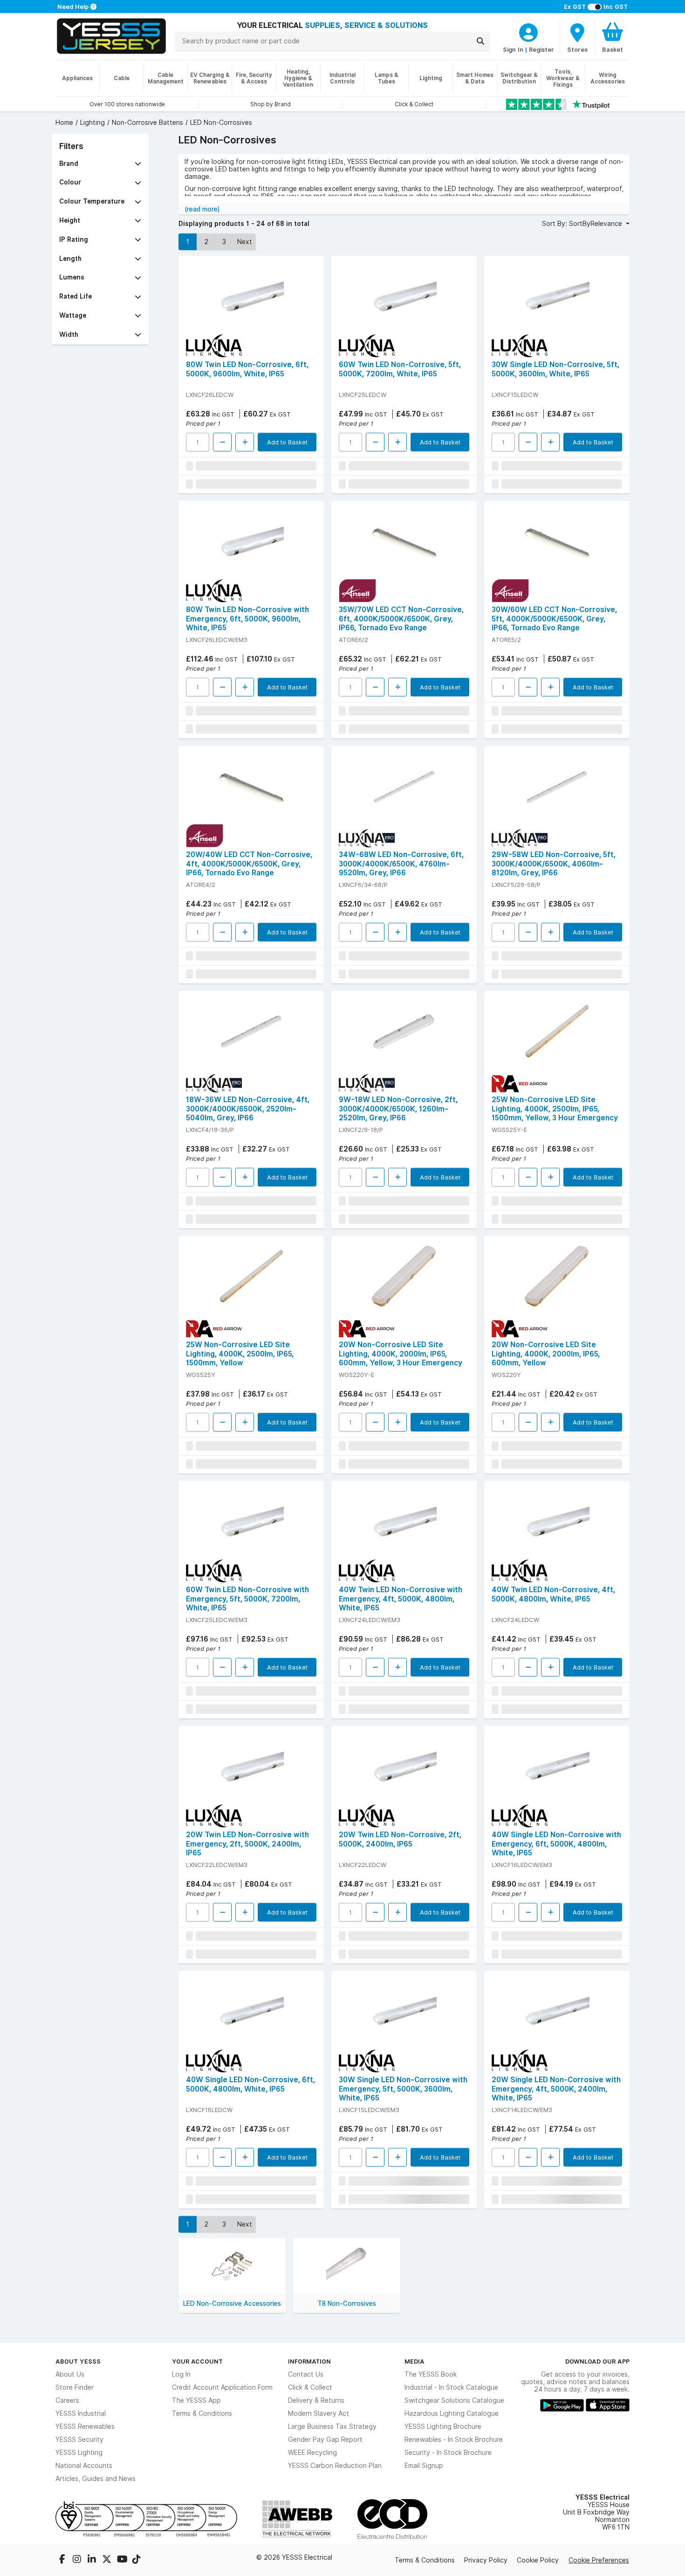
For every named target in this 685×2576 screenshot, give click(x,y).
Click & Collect (310, 2387)
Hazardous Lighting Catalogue (452, 2413)
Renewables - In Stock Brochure (454, 2440)
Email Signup (424, 2466)
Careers (67, 2400)
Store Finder (75, 2387)
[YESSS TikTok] (137, 2560)
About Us (70, 2374)
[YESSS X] (108, 2560)
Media (414, 2361)
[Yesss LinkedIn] (93, 2560)
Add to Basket (287, 442)
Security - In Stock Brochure (448, 2453)
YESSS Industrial (81, 2413)
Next (245, 242)
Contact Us (306, 2374)
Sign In (513, 49)
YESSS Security (79, 2440)
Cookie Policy (538, 2560)
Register (541, 49)
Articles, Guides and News (96, 2479)
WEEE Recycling (312, 2453)
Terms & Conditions (202, 2413)
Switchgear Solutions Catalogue (454, 2400)
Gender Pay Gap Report (325, 2440)
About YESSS (78, 2361)
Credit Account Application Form (222, 2387)
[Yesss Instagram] (78, 2560)
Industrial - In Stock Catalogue (451, 2387)
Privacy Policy (486, 2560)
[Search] (480, 41)
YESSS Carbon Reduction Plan (335, 2466)
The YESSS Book (431, 2374)
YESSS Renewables (85, 2426)
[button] (100, 164)
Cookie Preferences (599, 2560)
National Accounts (84, 2466)
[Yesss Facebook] (63, 2560)
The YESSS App (196, 2400)
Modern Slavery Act (319, 2413)
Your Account (197, 2361)
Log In (181, 2374)
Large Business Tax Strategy (332, 2426)
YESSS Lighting (79, 2453)
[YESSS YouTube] (123, 2560)
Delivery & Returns (316, 2400)
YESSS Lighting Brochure (443, 2426)
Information (309, 2361)
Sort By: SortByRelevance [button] (583, 224)
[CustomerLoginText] (528, 31)
